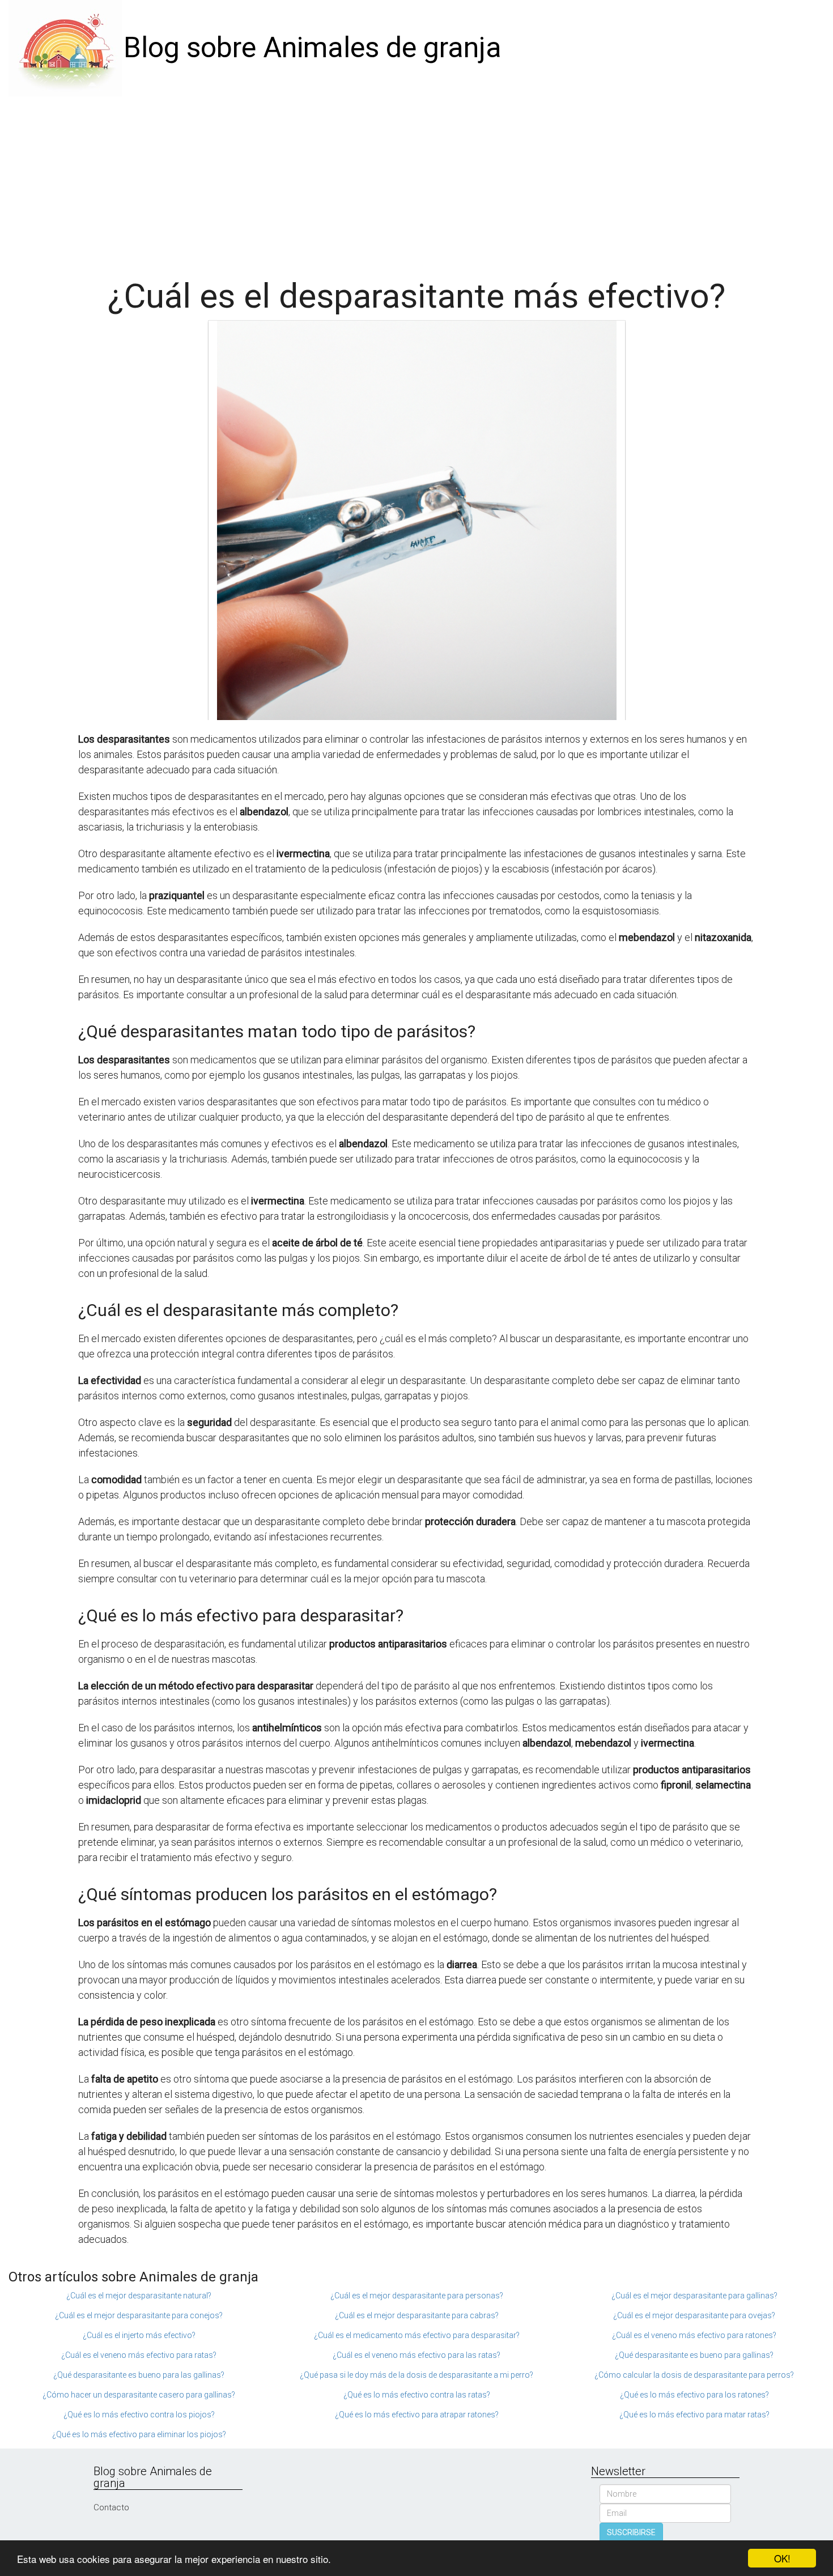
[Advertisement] (416, 181)
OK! (782, 2558)
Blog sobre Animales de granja (313, 48)
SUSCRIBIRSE (631, 2532)
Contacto (111, 2507)
